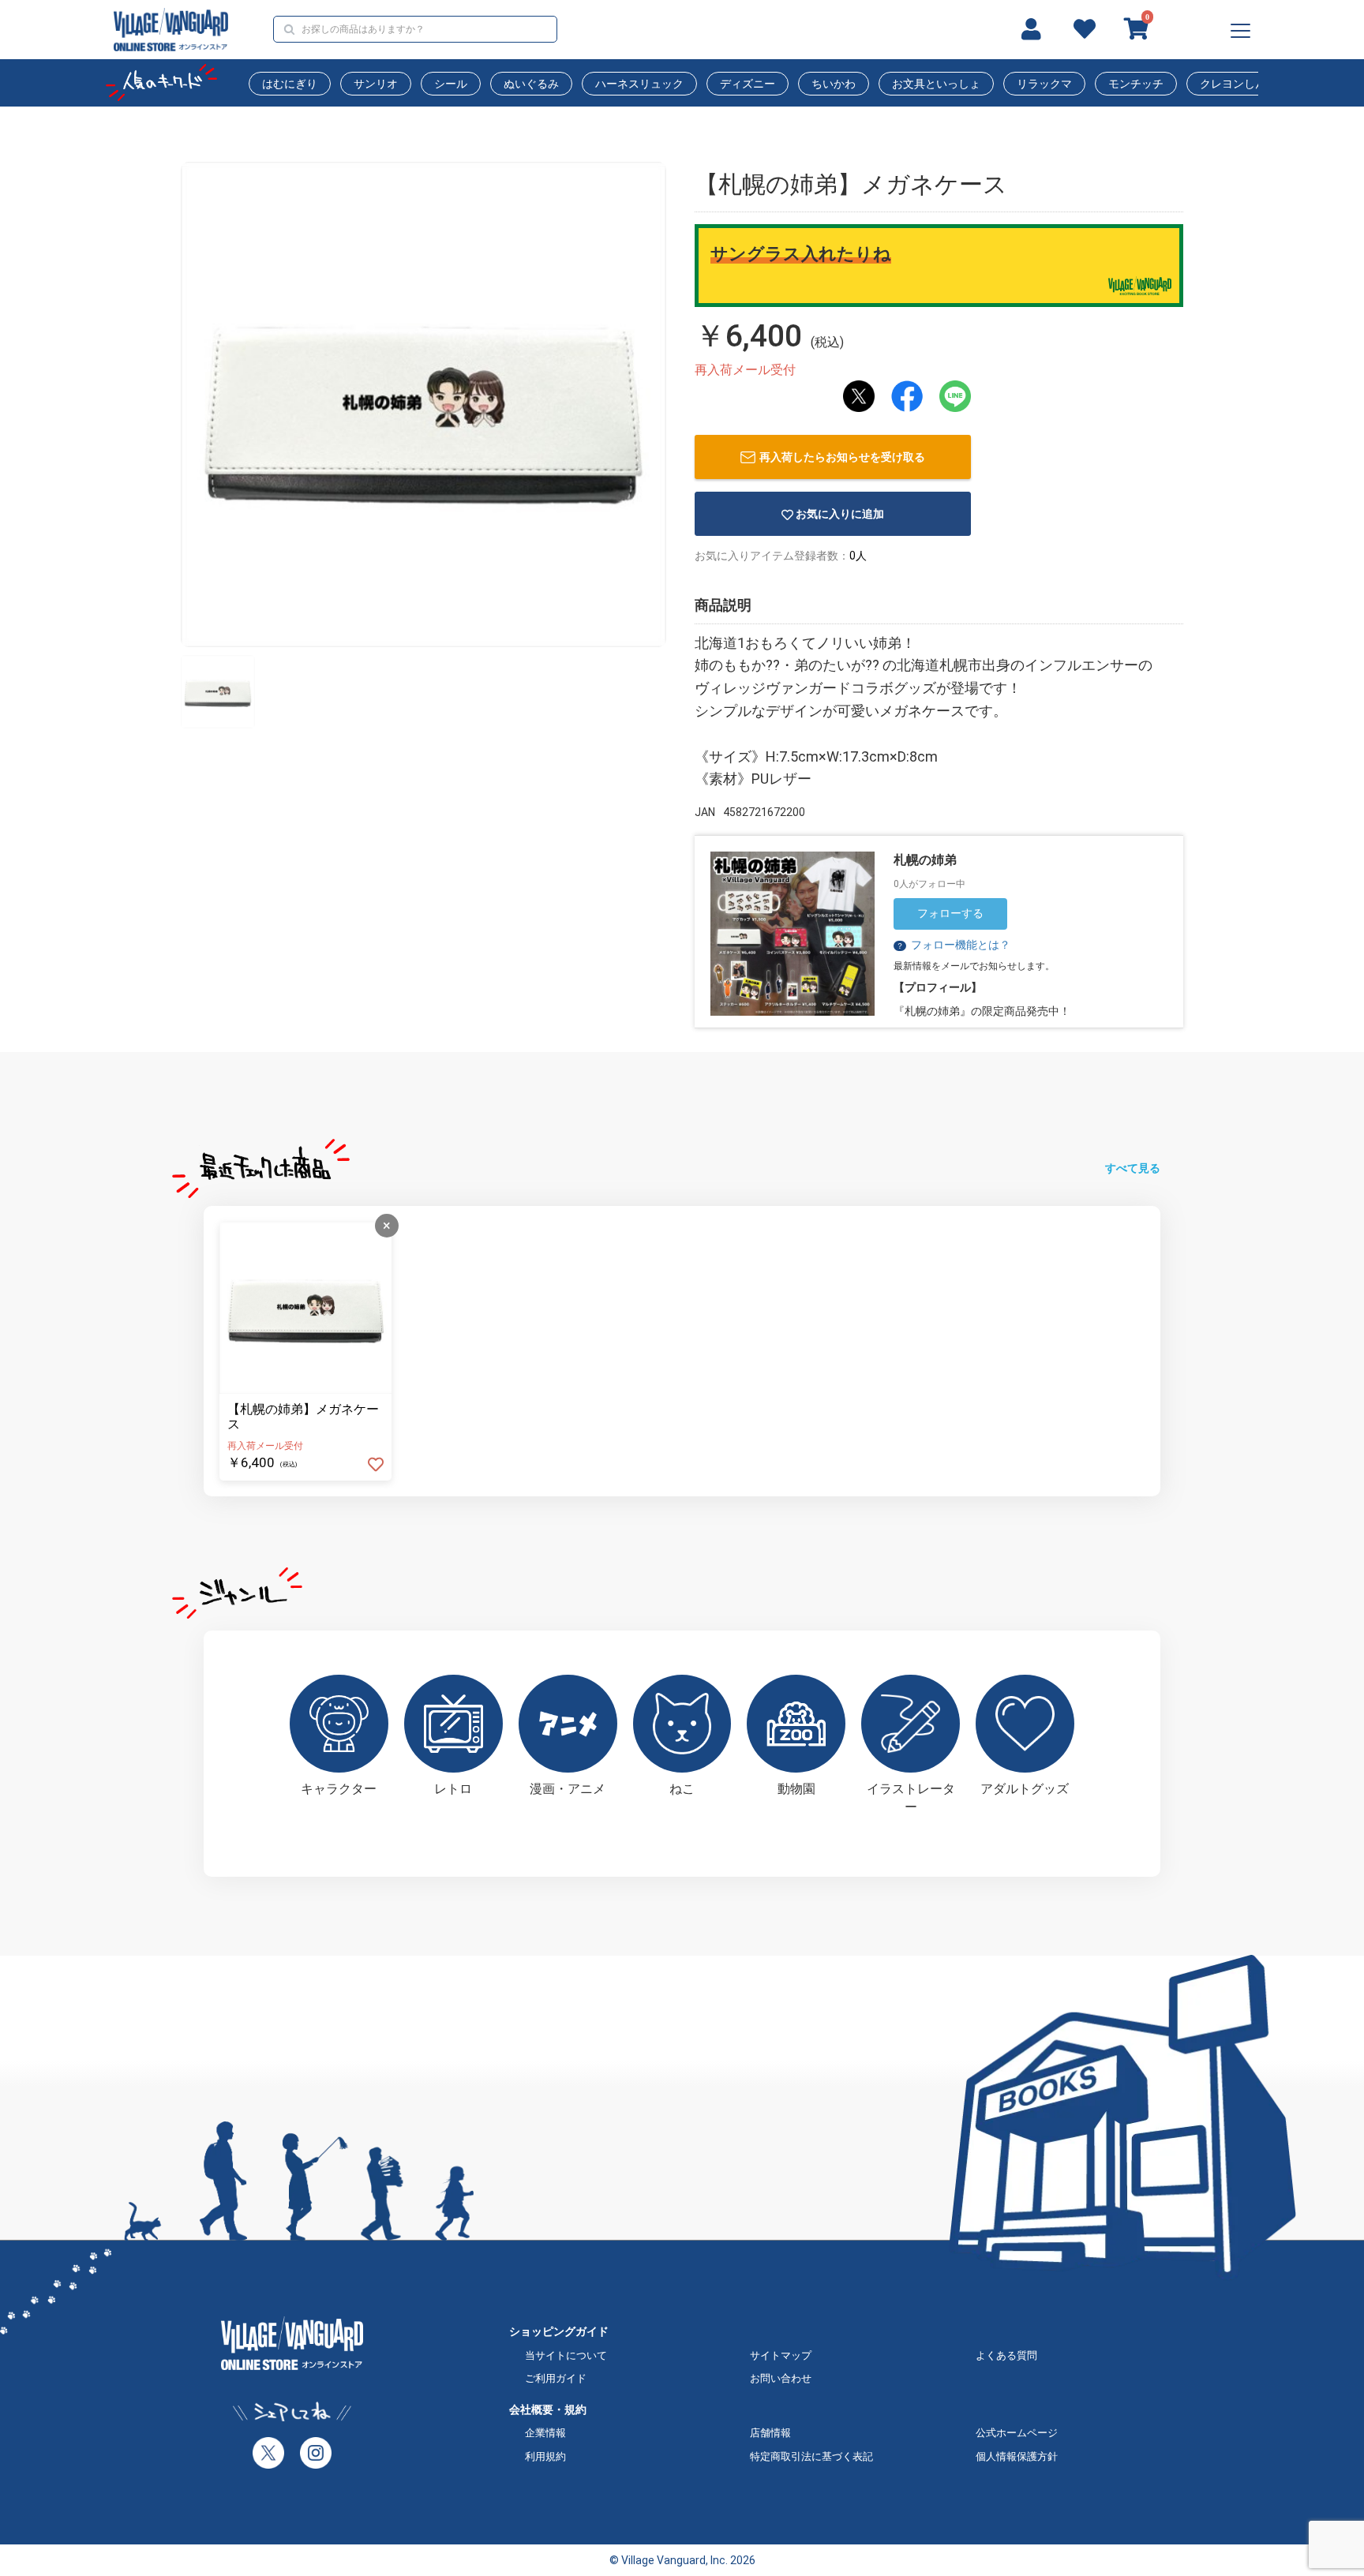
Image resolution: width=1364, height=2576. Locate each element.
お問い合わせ (781, 2378)
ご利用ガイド (556, 2378)
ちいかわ (834, 84)
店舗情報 (770, 2433)
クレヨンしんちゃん (1250, 84)
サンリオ (376, 84)
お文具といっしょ (936, 84)
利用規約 (545, 2456)
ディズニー (748, 84)
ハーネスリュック (639, 84)
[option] (423, 404)
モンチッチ (1136, 84)
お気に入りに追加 (840, 514)
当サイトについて (566, 2355)
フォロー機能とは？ (953, 945)
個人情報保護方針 (1017, 2456)
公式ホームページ (1017, 2433)
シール (451, 84)
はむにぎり (290, 84)
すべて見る (1133, 1168)
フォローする (950, 913)
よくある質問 (1006, 2355)
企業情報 (545, 2433)
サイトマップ (781, 2355)
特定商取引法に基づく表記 (811, 2456)
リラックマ (1044, 84)
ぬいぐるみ (531, 84)
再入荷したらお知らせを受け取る (842, 457)
